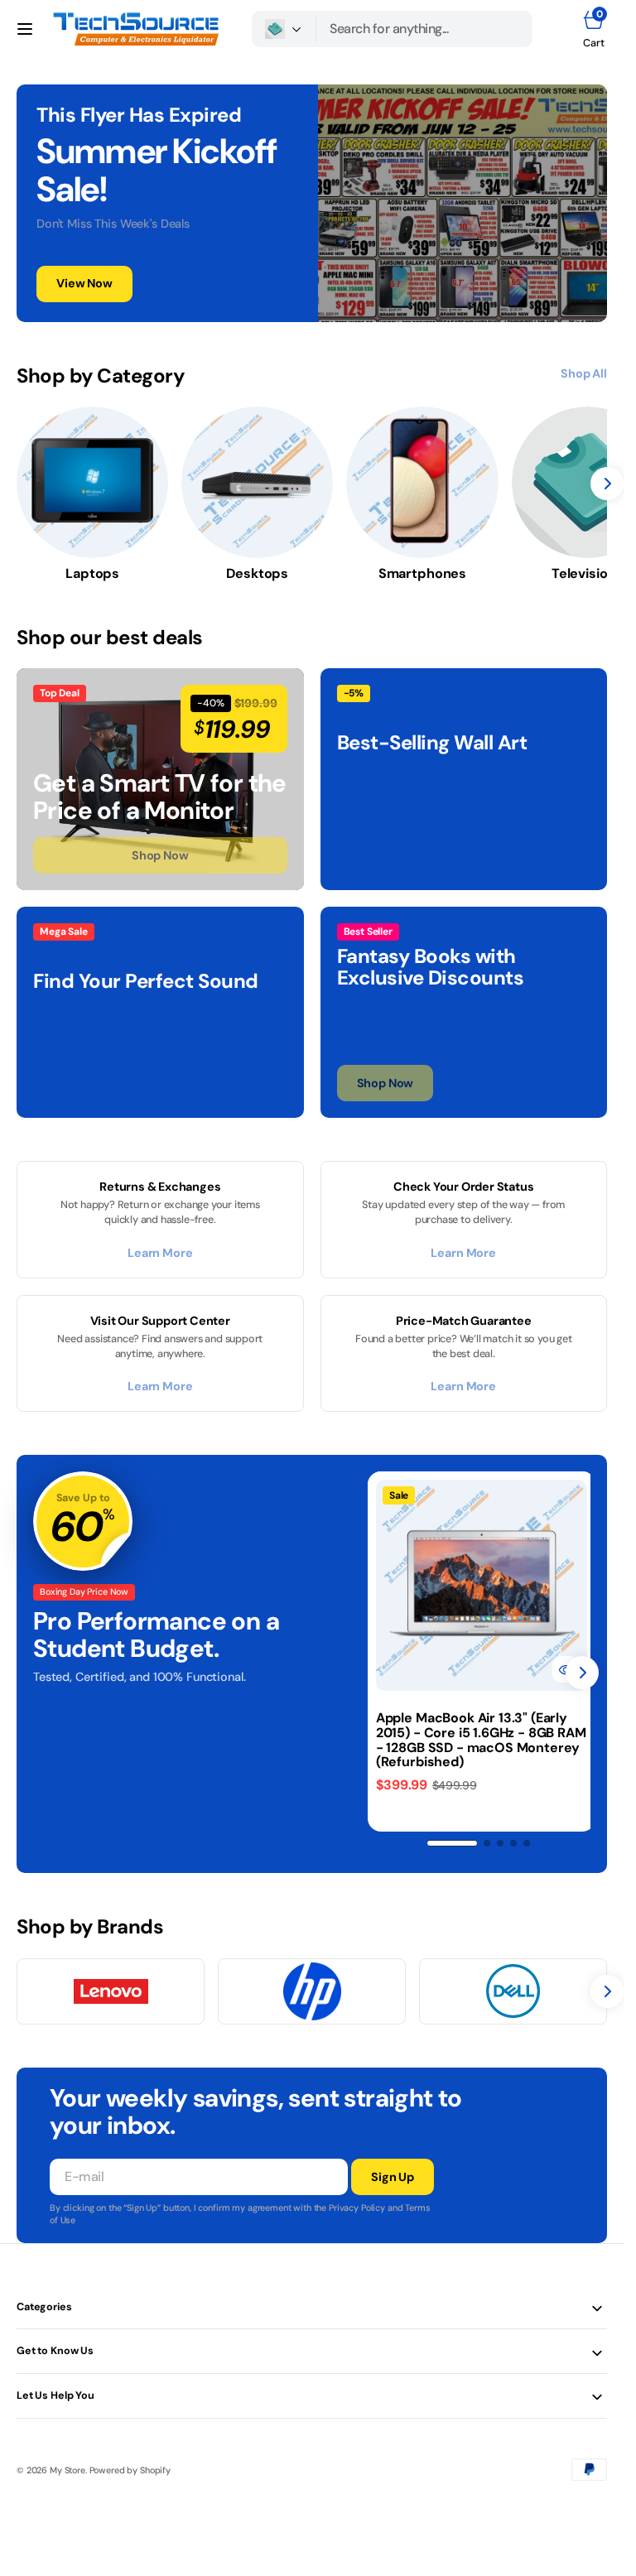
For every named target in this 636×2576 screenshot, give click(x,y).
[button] (25, 29)
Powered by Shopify (130, 2465)
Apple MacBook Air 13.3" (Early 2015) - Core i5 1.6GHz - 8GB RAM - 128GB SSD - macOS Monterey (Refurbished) (472, 1735)
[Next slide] (582, 1670)
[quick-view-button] (561, 1664)
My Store (67, 2465)
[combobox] (424, 29)
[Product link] (479, 1583)
